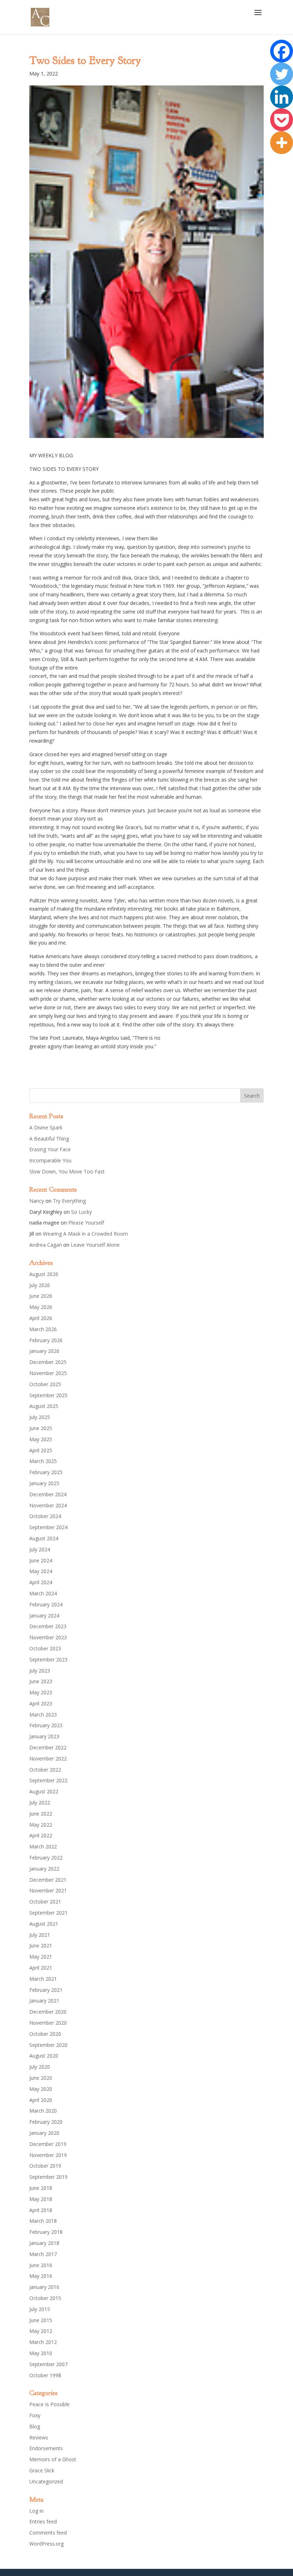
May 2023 (41, 1692)
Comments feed (48, 2533)
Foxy (35, 2415)
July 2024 (40, 1549)
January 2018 (44, 2243)
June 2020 (41, 2078)
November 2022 (48, 1759)
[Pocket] (282, 120)
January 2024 (44, 1615)
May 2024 (41, 1571)
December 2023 (48, 1626)
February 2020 (46, 2122)
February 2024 (46, 1604)
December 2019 (48, 2144)
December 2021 (48, 1880)
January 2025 (44, 1483)
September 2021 (48, 1913)
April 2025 (41, 1450)
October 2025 (45, 1384)
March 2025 (43, 1461)
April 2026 (41, 1318)
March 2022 (43, 1846)
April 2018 (41, 2210)
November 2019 (48, 2155)
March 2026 (43, 1329)
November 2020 (48, 2023)
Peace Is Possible (49, 2404)
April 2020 (41, 2100)
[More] (282, 143)
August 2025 (44, 1406)
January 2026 (44, 1351)
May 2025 (41, 1439)
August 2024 (44, 1538)
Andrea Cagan (46, 1245)
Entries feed (43, 2521)
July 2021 (40, 1935)
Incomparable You (50, 1160)
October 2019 (45, 2166)
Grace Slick (42, 2470)
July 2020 (40, 2067)
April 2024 (41, 1582)
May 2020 (41, 2089)
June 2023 (41, 1681)
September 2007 (48, 2364)
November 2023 (48, 1637)
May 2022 (41, 1825)
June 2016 (41, 2265)
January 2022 (44, 1869)
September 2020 (48, 2045)
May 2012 (41, 2331)
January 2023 (44, 1736)
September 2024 (48, 1527)
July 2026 (40, 1285)
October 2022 (45, 1770)
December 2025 (48, 1362)
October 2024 (45, 1516)
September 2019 (48, 2177)
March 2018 (43, 2221)
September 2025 (48, 1395)
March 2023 (43, 1715)
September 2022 (48, 1780)
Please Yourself (86, 1223)
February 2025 (46, 1472)
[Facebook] (282, 51)
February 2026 (46, 1340)
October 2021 (45, 1902)
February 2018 (46, 2232)
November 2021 (48, 1890)
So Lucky (81, 1212)
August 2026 (44, 1274)
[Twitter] (282, 74)
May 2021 (41, 1957)
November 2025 (48, 1373)
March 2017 (43, 2254)
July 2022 (40, 1802)
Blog (35, 2426)
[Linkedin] (282, 97)
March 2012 (43, 2342)
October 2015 (45, 2298)
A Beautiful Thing (49, 1139)
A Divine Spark (46, 1127)
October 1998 (45, 2375)
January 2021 (44, 2001)
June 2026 (41, 1296)
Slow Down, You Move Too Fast (67, 1171)
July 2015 (40, 2309)
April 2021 (41, 1968)
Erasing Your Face (50, 1149)
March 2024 (43, 1593)
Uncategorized (46, 2481)
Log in (36, 2511)
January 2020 (44, 2133)
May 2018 (41, 2199)
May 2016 (41, 2276)
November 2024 (48, 1505)
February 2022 (46, 1858)
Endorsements (46, 2448)
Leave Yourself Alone (95, 1245)
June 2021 (41, 1945)
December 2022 (48, 1747)
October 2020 (45, 2034)
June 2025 (41, 1428)
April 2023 (41, 1703)
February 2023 (46, 1725)
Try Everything (69, 1201)
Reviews (39, 2437)
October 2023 (45, 1648)
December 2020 (48, 2012)
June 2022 (41, 1814)
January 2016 (44, 2287)
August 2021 (44, 1924)
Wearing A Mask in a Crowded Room (85, 1234)
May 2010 (41, 2353)
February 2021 (46, 1990)
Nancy (37, 1201)
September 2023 (48, 1659)
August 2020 (44, 2056)
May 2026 (41, 1307)
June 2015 (41, 2320)
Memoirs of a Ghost (53, 2459)
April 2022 (41, 1835)
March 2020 (43, 2111)
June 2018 (41, 2188)
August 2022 (44, 1791)
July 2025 (40, 1417)
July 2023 (40, 1671)
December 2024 (48, 1494)
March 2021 (43, 1979)
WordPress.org (46, 2544)
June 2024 (41, 1560)
